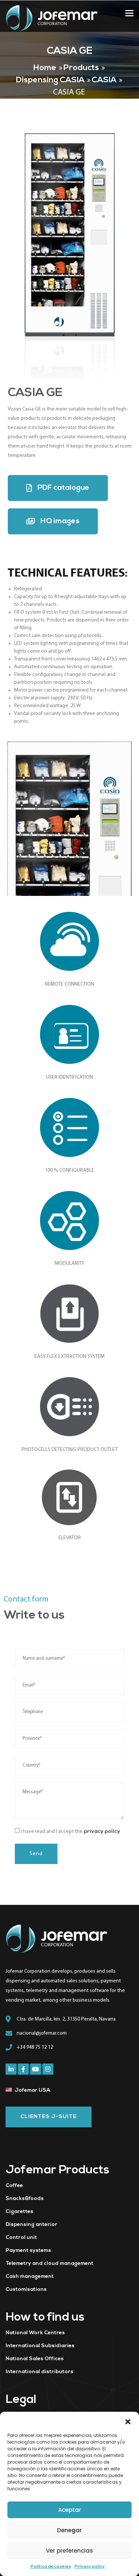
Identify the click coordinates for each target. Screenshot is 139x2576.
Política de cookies (51, 2567)
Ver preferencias (69, 2551)
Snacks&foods (25, 2199)
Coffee (14, 2186)
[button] (128, 2421)
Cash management (30, 2277)
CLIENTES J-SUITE (49, 2117)
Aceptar (70, 2510)
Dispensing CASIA (50, 80)
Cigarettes (19, 2212)
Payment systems (28, 2251)
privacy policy (102, 1832)
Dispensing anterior (32, 2225)
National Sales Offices (35, 2359)
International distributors (39, 2372)
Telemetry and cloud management (49, 2264)
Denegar (69, 2530)
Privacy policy (90, 2567)
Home (45, 68)
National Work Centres (35, 2333)
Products (81, 68)
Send (36, 1854)
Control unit (21, 2238)
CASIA (104, 80)
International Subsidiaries (40, 2346)
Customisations (26, 2290)
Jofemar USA (32, 2090)
